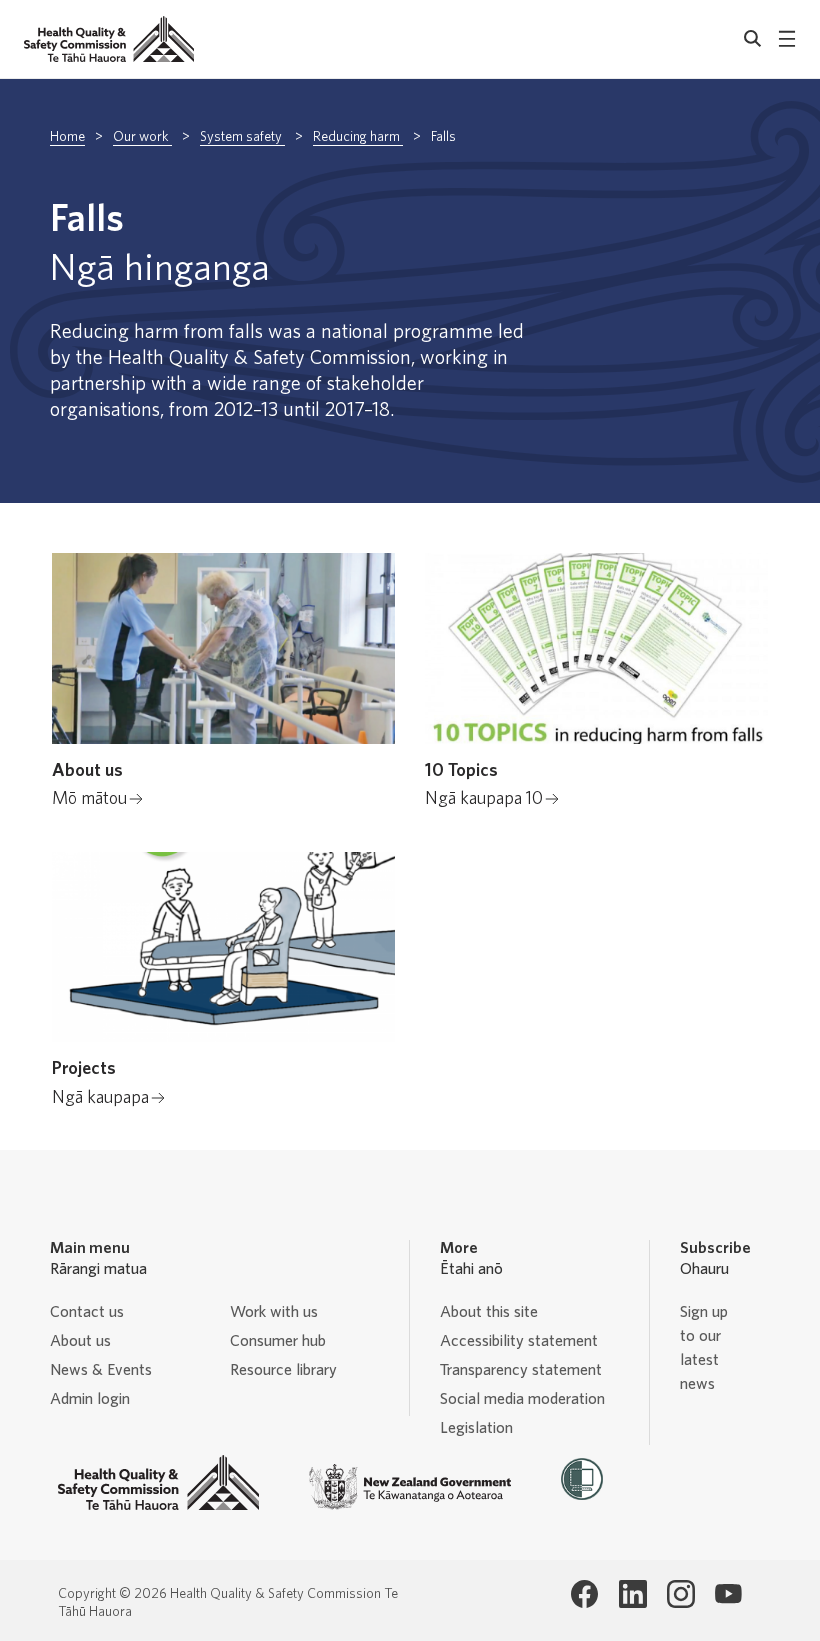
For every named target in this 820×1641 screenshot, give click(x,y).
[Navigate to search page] (753, 39)
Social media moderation (522, 1399)
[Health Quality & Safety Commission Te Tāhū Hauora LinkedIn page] (633, 1594)
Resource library (283, 1370)
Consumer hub (278, 1341)
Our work (142, 137)
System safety (242, 137)
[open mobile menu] (787, 39)
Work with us (274, 1312)
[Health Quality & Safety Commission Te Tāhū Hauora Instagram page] (681, 1594)
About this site (489, 1312)
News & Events (101, 1370)
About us (80, 1341)
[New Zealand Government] (410, 1487)
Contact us (87, 1312)
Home (67, 137)
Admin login (90, 1399)
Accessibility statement (519, 1341)
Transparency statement (521, 1370)
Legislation (476, 1428)
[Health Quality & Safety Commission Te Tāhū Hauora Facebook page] (585, 1594)
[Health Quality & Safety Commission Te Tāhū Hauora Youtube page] (729, 1594)
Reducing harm (358, 137)
